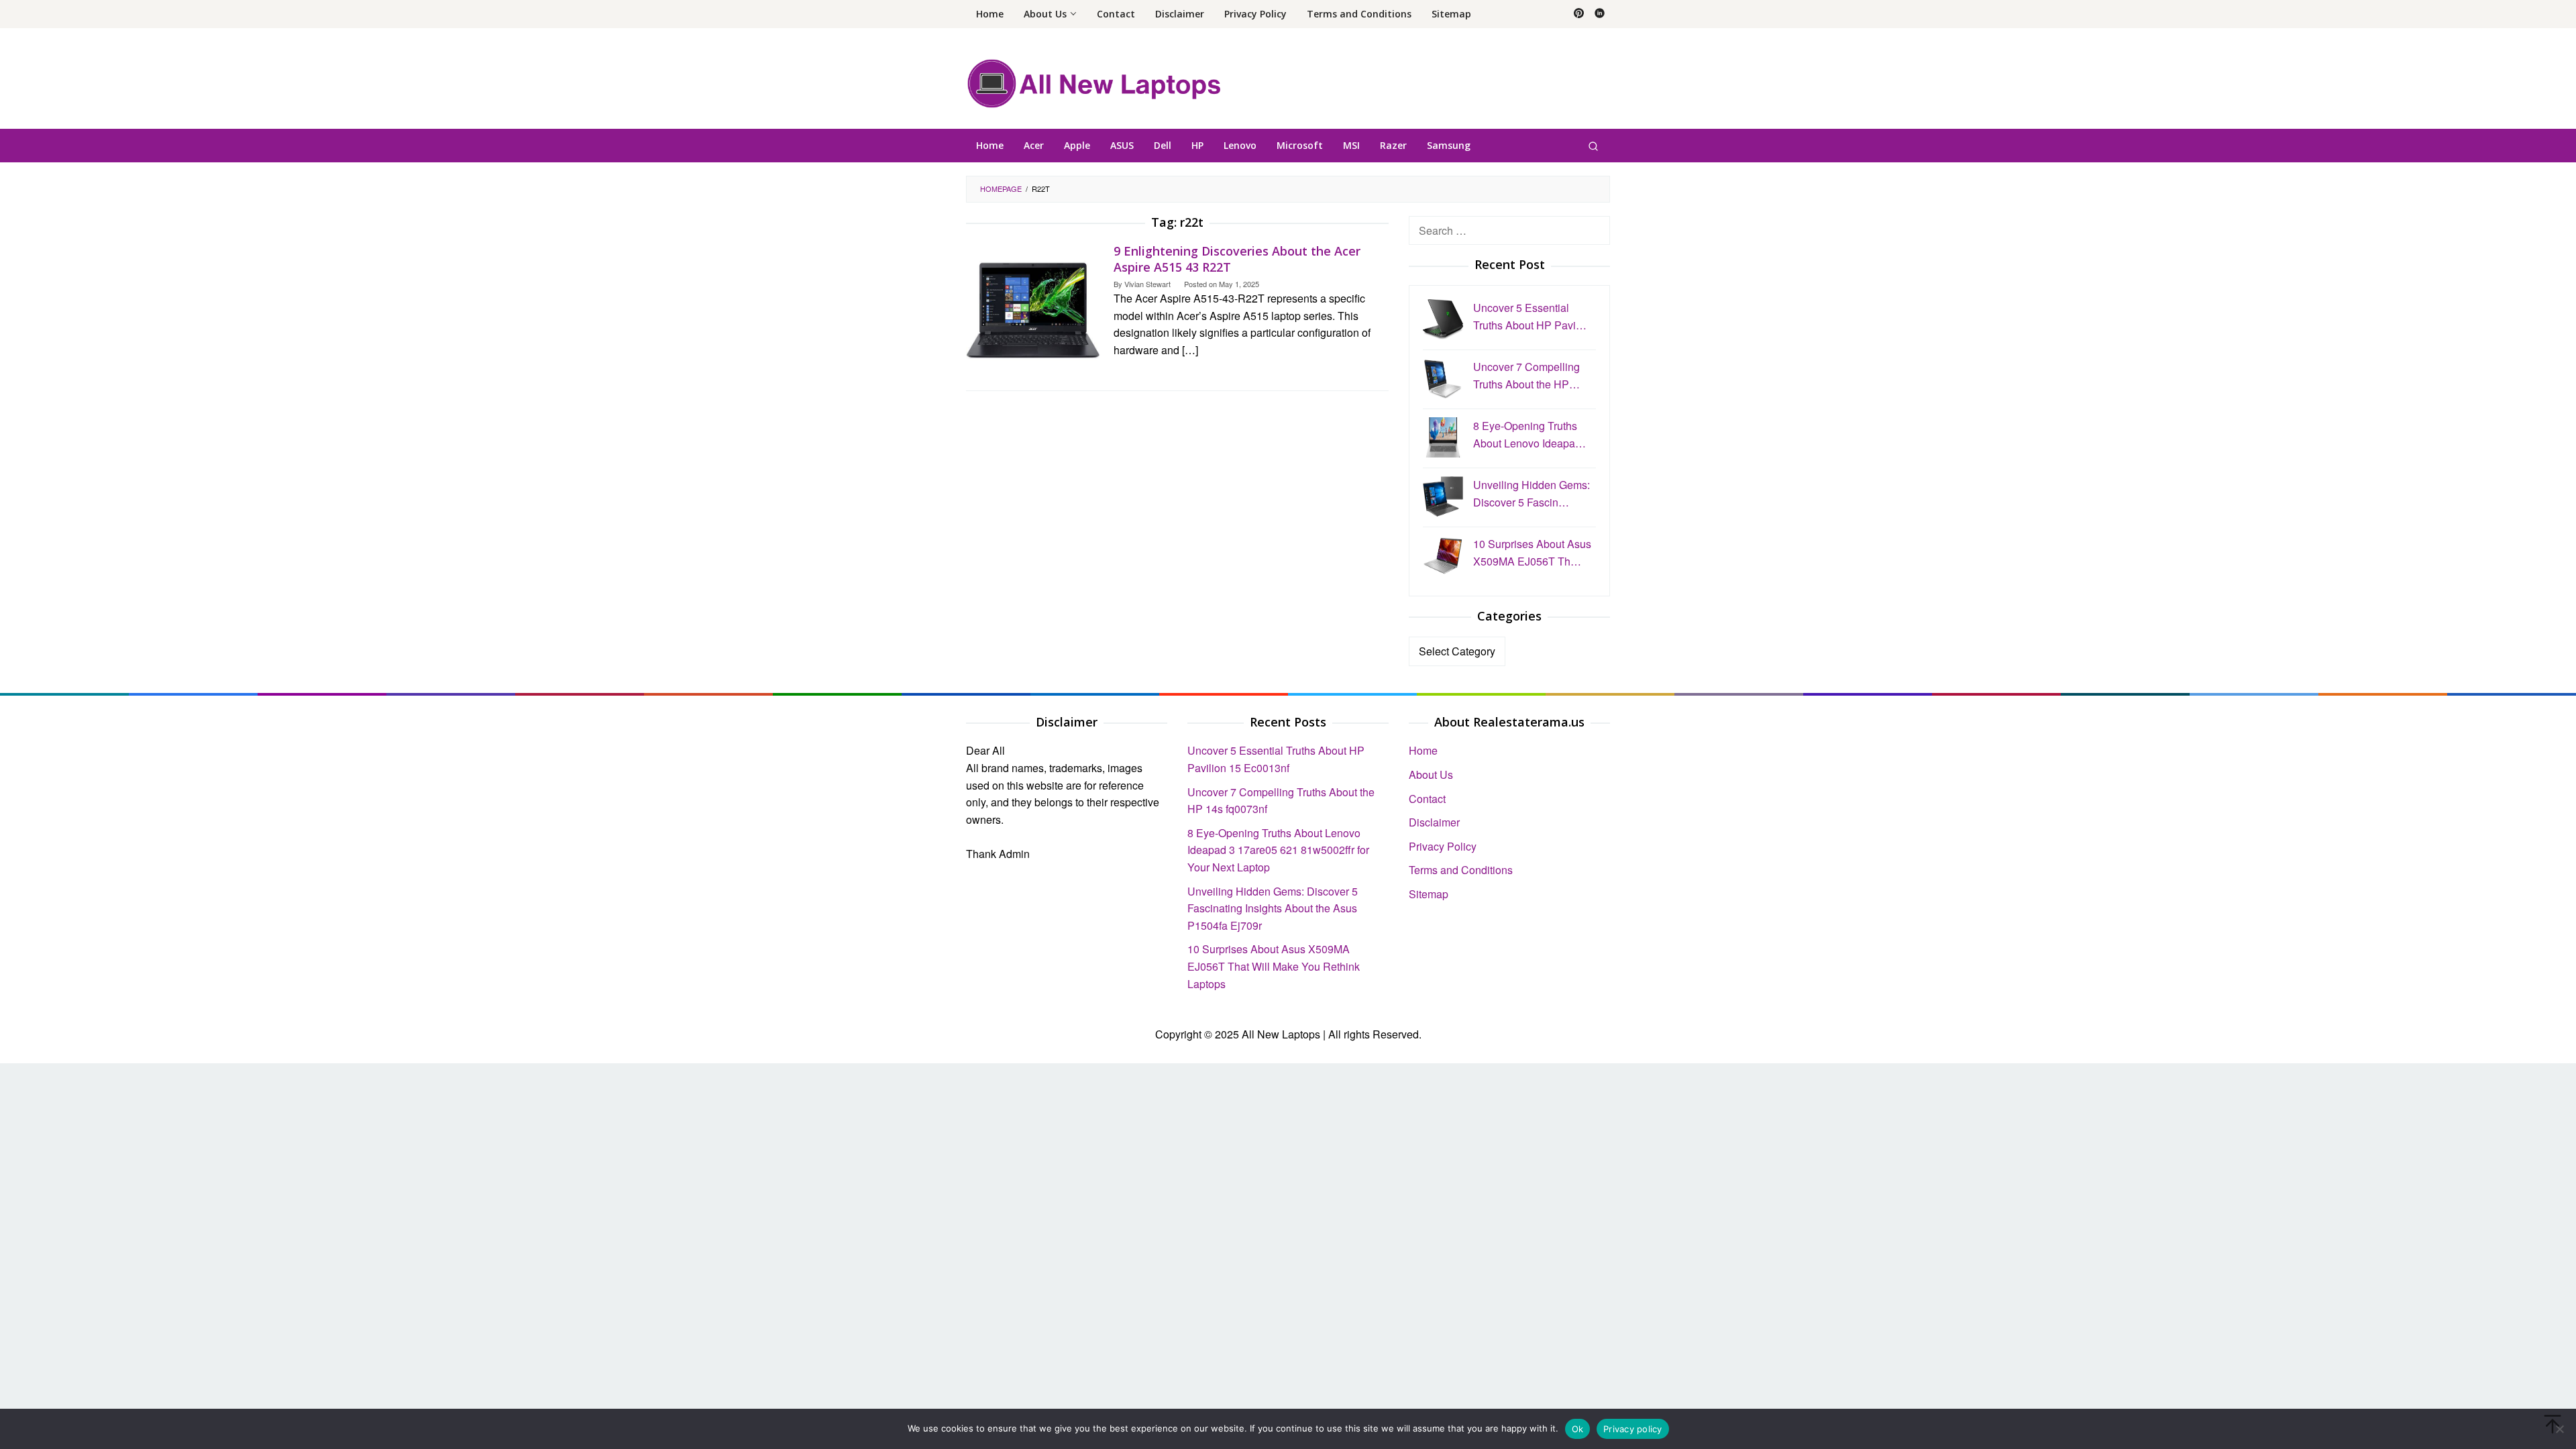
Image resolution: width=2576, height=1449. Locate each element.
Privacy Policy (1443, 846)
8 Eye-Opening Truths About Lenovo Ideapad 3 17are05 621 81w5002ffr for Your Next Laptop (1278, 850)
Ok (1578, 1429)
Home (1423, 750)
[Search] (1593, 146)
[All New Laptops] (1094, 82)
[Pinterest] (1579, 14)
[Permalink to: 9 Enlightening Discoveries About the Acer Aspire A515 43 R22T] (1033, 308)
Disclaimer (1434, 822)
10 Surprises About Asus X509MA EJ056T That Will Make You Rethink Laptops (1274, 966)
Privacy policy (1633, 1429)
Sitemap (1429, 894)
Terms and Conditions (1461, 870)
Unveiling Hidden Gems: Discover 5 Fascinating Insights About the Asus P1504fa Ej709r (1273, 908)
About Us (1431, 774)
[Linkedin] (1600, 14)
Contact (1427, 799)
